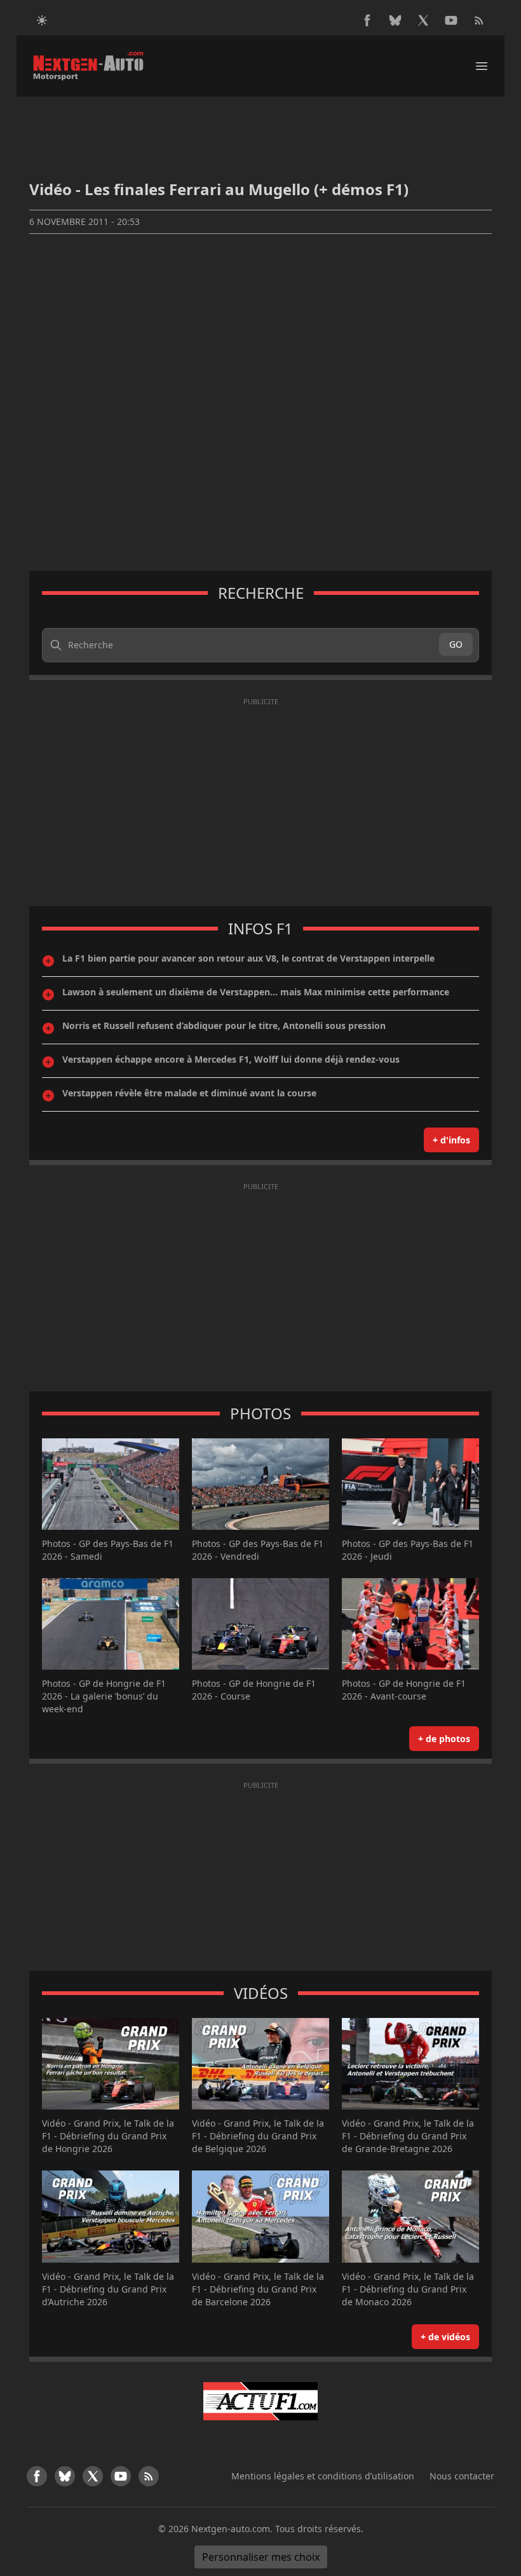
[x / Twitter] (423, 20)
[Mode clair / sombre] (42, 20)
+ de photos (444, 1739)
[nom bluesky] (395, 20)
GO (456, 644)
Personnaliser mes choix (261, 2557)
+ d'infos (451, 1140)
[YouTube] (451, 20)
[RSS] (479, 20)
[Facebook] (367, 20)
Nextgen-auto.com (231, 2529)
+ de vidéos (445, 2337)
